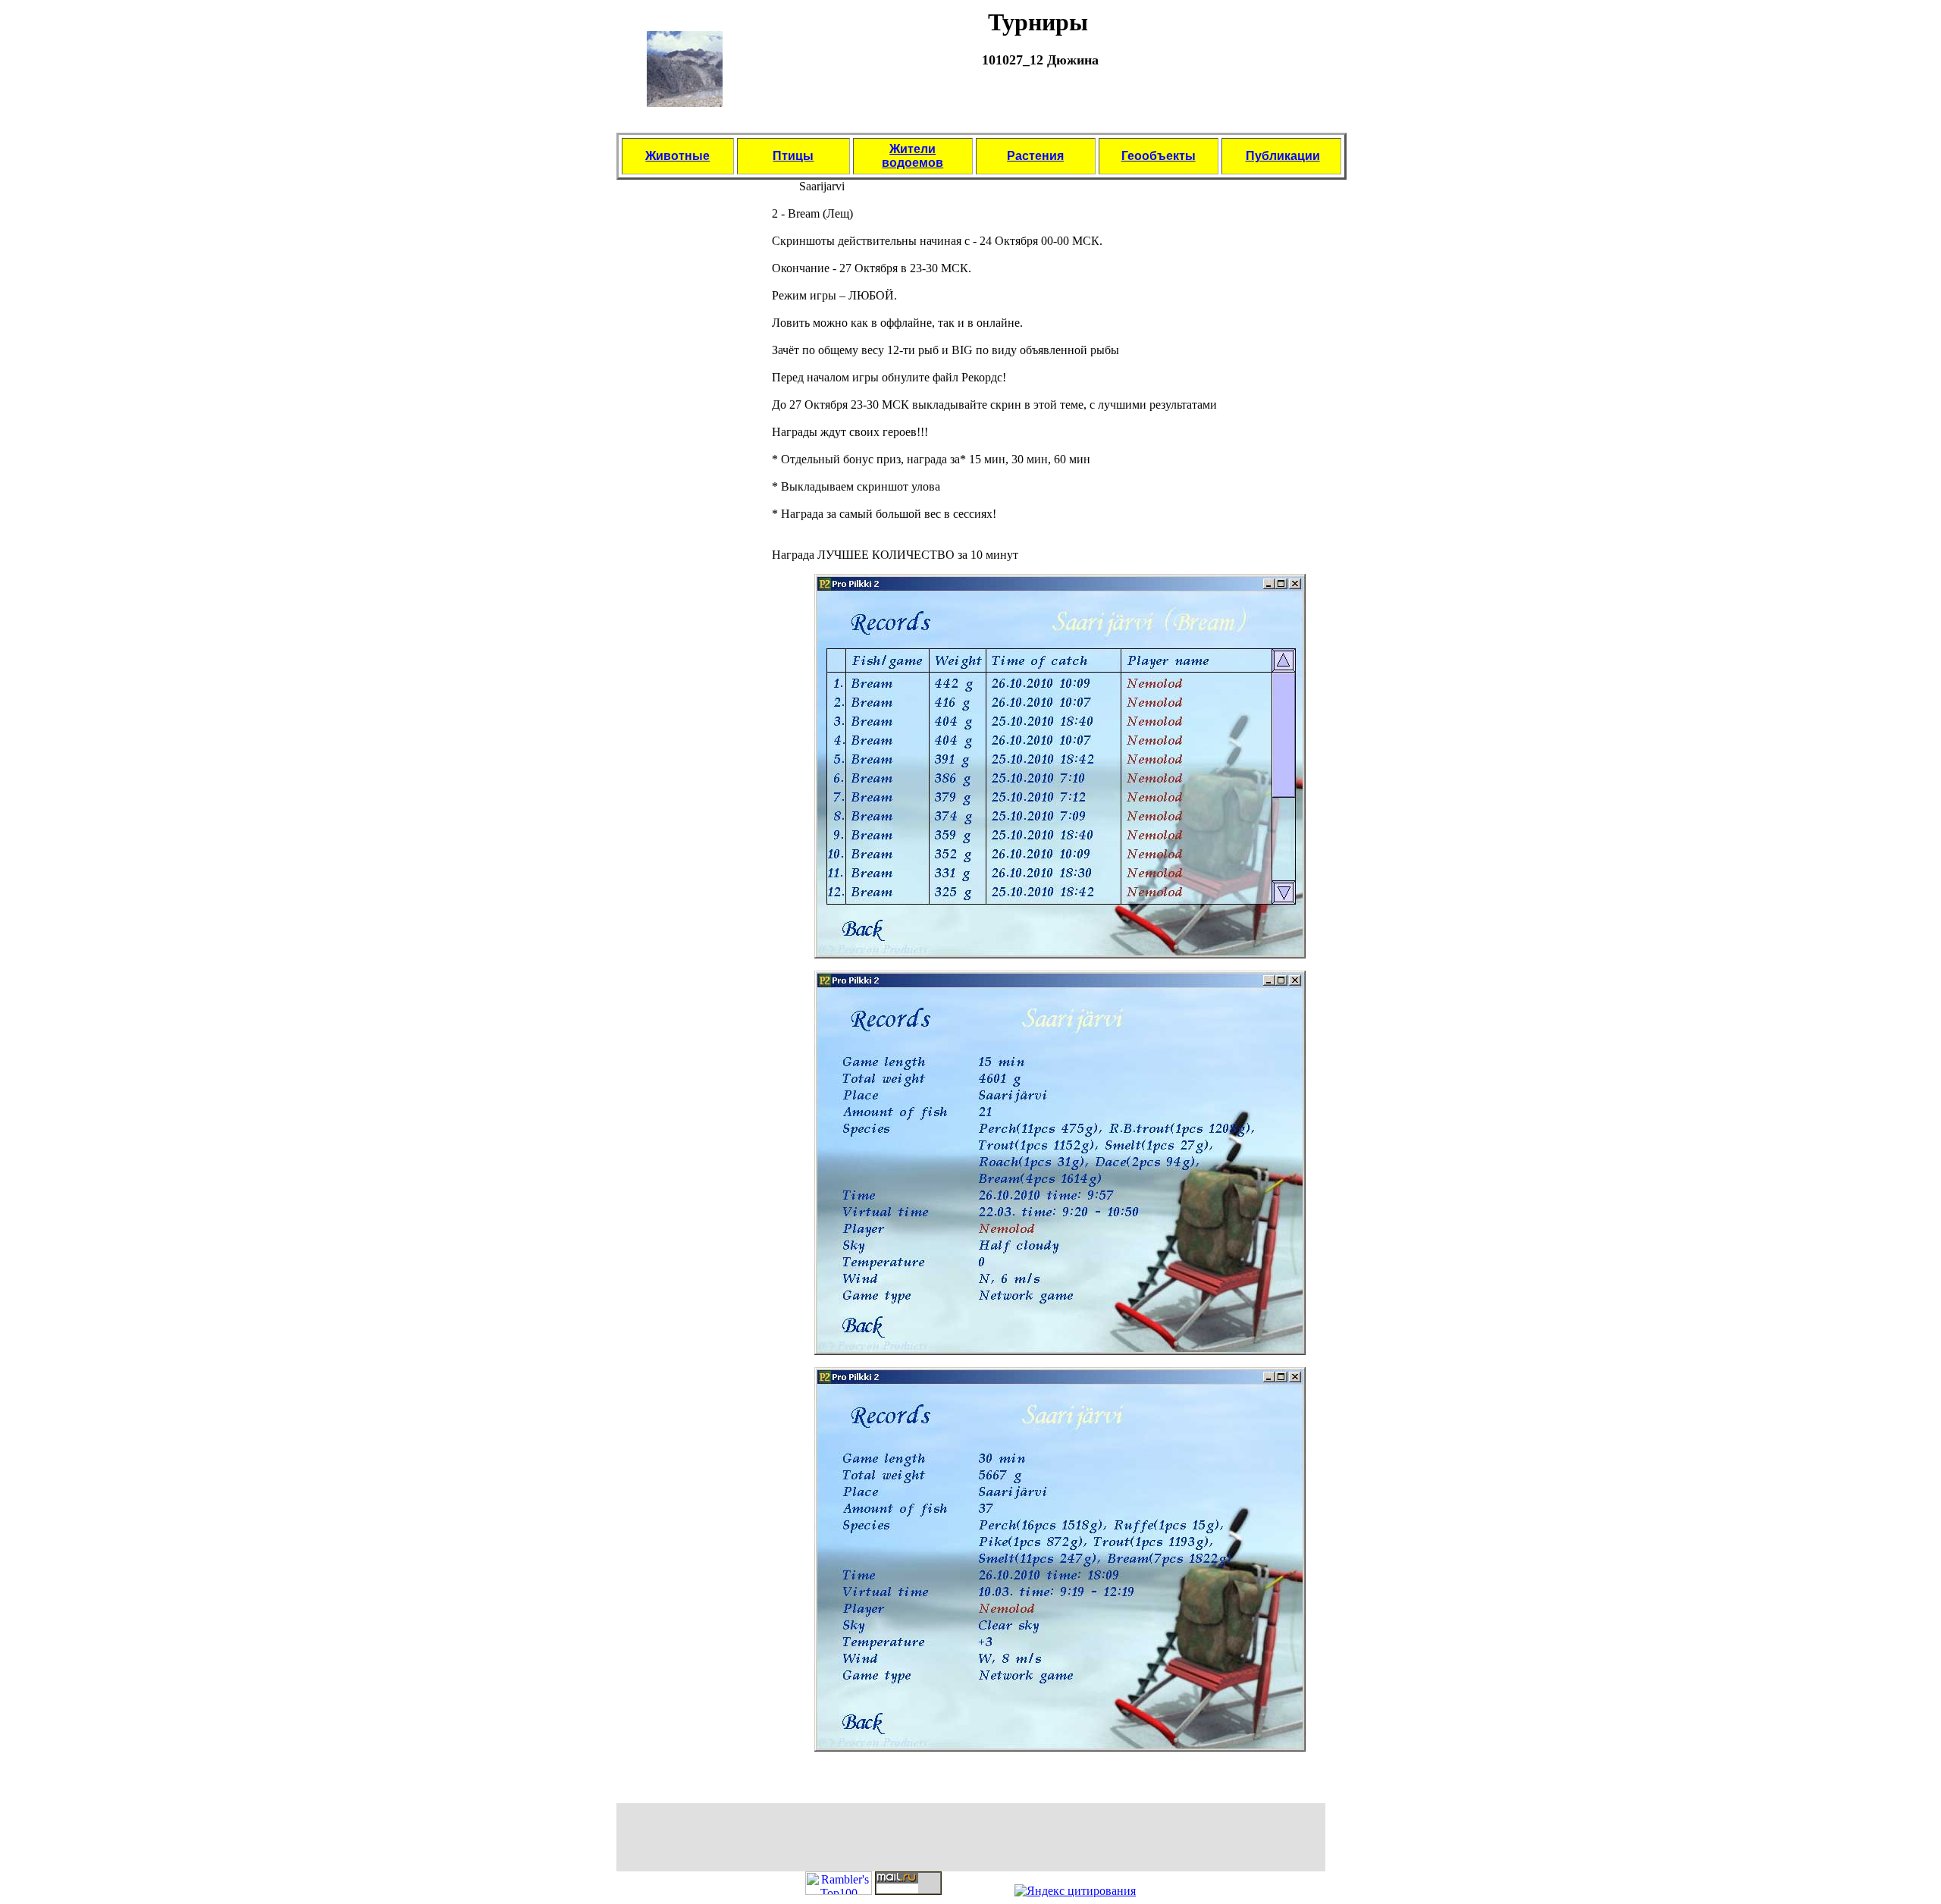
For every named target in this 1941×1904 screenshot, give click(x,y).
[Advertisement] (1038, 108)
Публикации (1283, 156)
